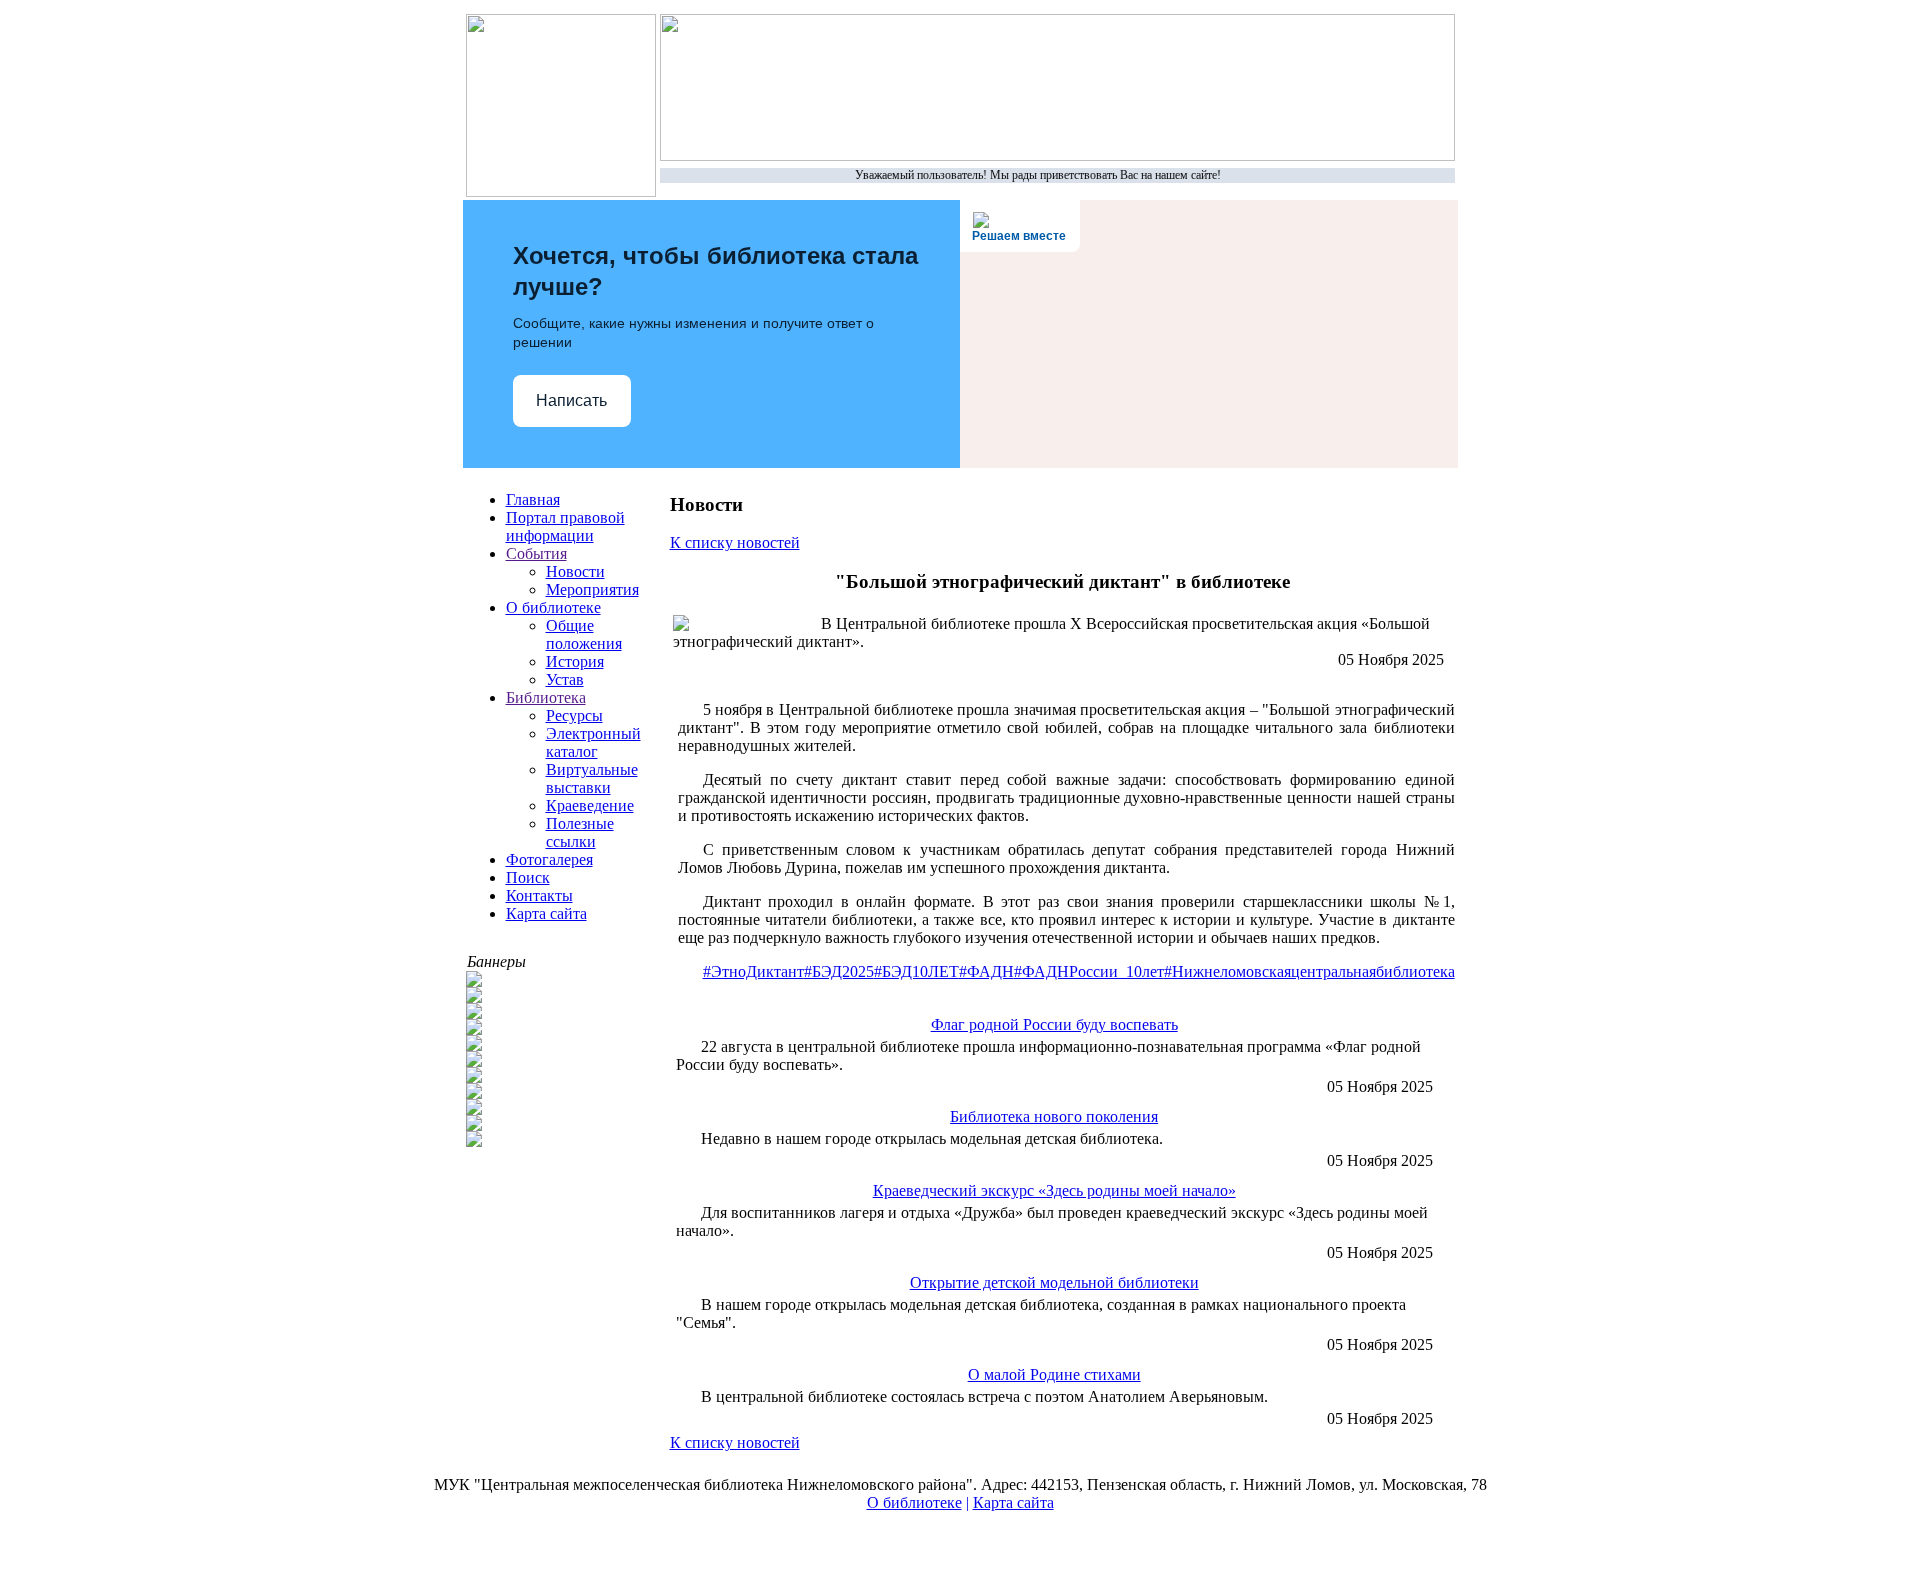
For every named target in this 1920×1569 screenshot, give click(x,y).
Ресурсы (574, 715)
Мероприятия (592, 589)
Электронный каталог (593, 742)
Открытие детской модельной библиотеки (1054, 1282)
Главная (533, 499)
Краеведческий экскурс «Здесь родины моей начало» (1054, 1190)
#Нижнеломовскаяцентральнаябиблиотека (1309, 971)
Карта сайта (546, 913)
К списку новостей (735, 542)
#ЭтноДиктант (753, 971)
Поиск (528, 877)
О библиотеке (553, 607)
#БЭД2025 (839, 971)
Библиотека (546, 697)
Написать (571, 400)
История (575, 661)
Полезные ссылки (580, 832)
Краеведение (590, 805)
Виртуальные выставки (592, 778)
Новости (575, 571)
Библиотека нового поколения (1054, 1116)
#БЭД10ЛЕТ (916, 971)
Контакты (539, 895)
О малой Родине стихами (1054, 1374)
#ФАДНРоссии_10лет (1089, 971)
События (536, 553)
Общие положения (584, 634)
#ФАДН (986, 971)
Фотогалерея (549, 859)
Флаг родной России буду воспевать (1054, 1024)
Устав (565, 679)
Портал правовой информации (565, 526)
